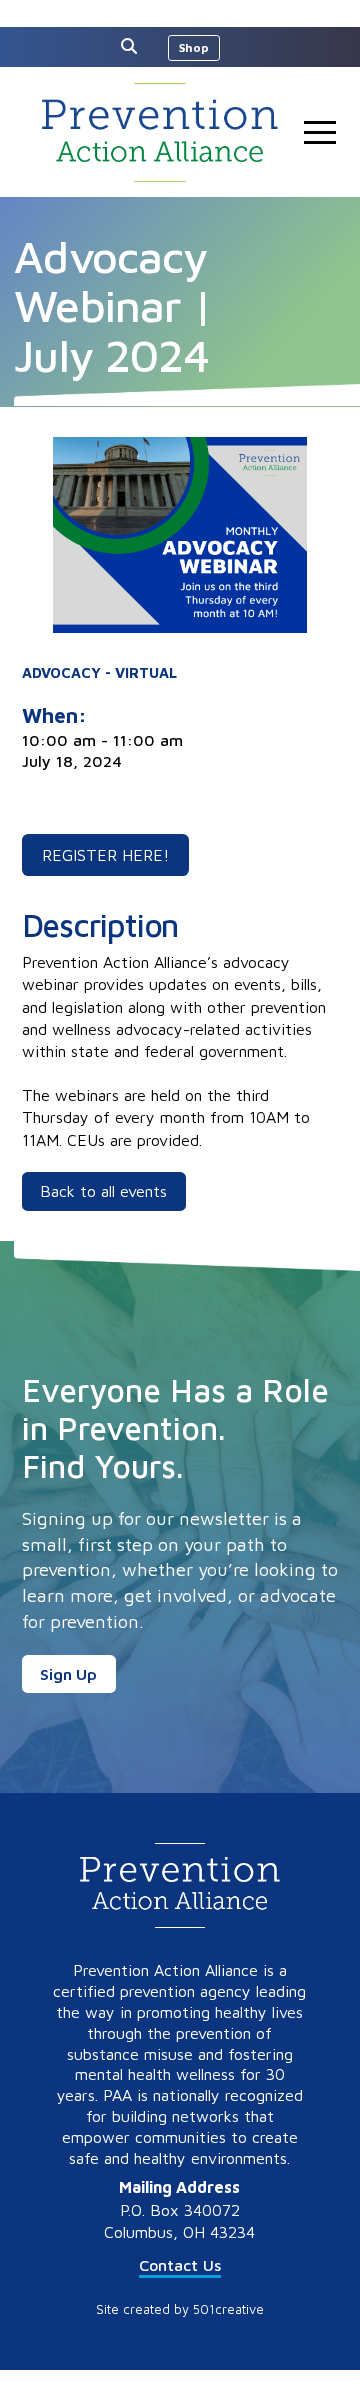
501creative (228, 2309)
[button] (134, 46)
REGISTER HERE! (105, 855)
